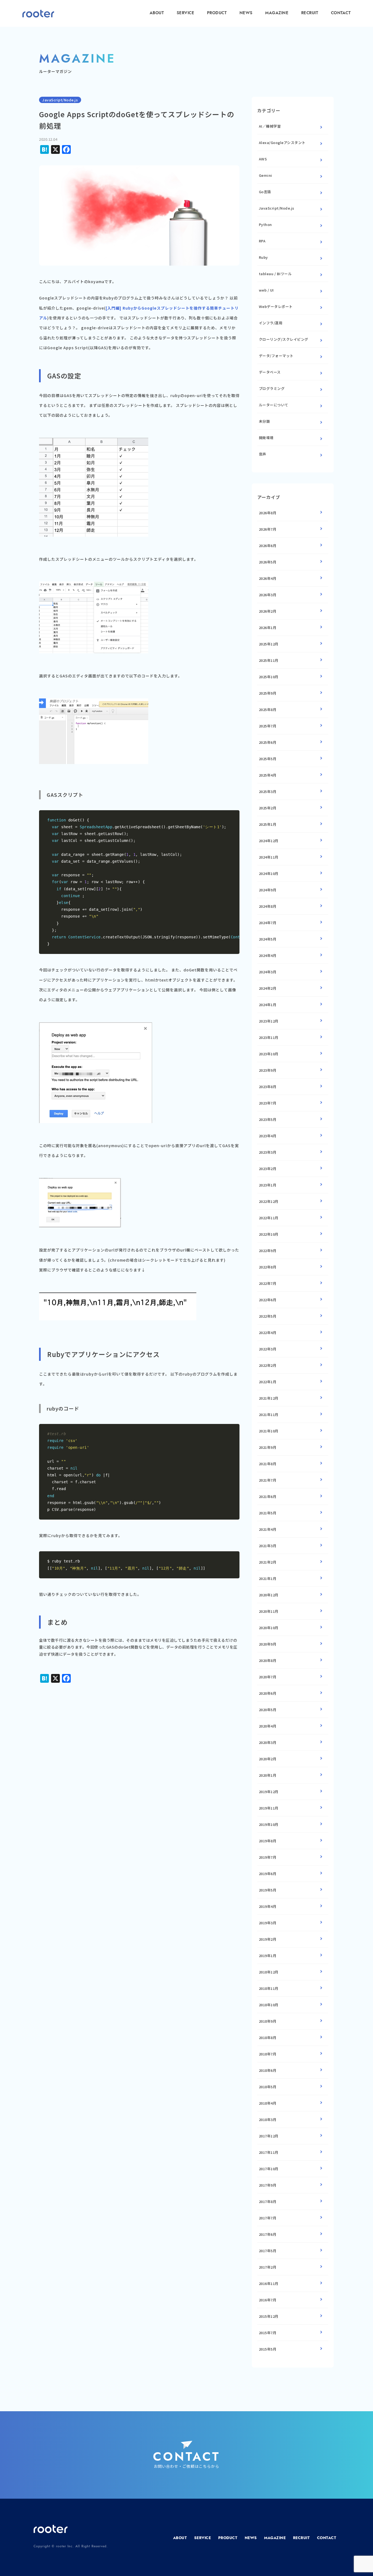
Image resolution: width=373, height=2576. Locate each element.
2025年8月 (268, 710)
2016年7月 (268, 2300)
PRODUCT (217, 13)
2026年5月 (268, 562)
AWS (263, 159)
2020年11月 (269, 1611)
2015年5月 (268, 2349)
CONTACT (341, 13)
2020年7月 (268, 1677)
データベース (270, 372)
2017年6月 (268, 2234)
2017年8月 (268, 2202)
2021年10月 (269, 1431)
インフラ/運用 (271, 323)
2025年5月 (268, 759)
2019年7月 (268, 1857)
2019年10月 (269, 1824)
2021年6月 (268, 1496)
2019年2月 (268, 1939)
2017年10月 (269, 2169)
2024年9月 (268, 890)
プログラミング (272, 388)
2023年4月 (268, 1136)
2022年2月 (268, 1365)
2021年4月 (268, 1529)
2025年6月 (268, 742)
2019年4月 (268, 1906)
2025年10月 (269, 677)
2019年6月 (268, 1874)
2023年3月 (268, 1152)
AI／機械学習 (270, 126)
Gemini (266, 175)
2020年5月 (268, 1710)
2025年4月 (268, 775)
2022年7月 (268, 1283)
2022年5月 (268, 1316)
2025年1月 (268, 824)
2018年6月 (268, 2070)
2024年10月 (269, 873)
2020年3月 (268, 1742)
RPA (262, 241)
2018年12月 (269, 1972)
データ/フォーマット (276, 356)
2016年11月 (269, 2283)
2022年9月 (268, 1251)
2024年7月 (268, 923)
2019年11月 (269, 1808)
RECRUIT (310, 13)
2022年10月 (269, 1234)
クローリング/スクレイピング (284, 339)
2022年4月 (268, 1333)
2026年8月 (268, 513)
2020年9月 (268, 1644)
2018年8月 (268, 2038)
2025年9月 (268, 693)
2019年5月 (268, 1890)
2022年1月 (268, 1382)
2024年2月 (268, 988)
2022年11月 (269, 1218)
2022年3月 (268, 1349)
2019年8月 (268, 1841)
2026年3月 (268, 595)
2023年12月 (269, 1021)
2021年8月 (268, 1464)
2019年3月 (268, 1923)
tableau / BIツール (275, 274)
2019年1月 (268, 1956)
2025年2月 (268, 808)
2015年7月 (268, 2333)
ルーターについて (274, 405)
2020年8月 (268, 1660)
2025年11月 (269, 660)
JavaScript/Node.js (277, 208)
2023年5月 (268, 1119)
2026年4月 (268, 578)
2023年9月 (268, 1070)
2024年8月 (268, 906)
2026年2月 (268, 611)
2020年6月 (268, 1693)
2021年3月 (268, 1546)
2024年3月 (268, 972)
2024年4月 (268, 955)
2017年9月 (268, 2185)
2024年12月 (269, 841)
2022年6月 (268, 1300)
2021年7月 (268, 1480)
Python (265, 224)
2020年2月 (268, 1759)
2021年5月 (268, 1513)
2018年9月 (268, 2021)
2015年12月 (269, 2316)
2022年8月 (268, 1267)
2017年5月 (268, 2251)
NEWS (246, 13)
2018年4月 (268, 2103)
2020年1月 (268, 1775)
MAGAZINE (277, 13)
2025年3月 (268, 791)
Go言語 (265, 192)
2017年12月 (269, 2136)
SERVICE (186, 13)
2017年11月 (269, 2152)
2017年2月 (268, 2267)
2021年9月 (268, 1447)
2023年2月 (268, 1169)
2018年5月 (268, 2087)
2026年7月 (268, 529)
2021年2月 (268, 1562)
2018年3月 (268, 2120)
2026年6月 (268, 546)
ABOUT (157, 13)
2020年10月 (269, 1628)
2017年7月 (268, 2218)
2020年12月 (269, 1595)
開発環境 (266, 438)
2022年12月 (269, 1201)
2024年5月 (268, 939)
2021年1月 (268, 1578)
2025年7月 (268, 726)
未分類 (264, 421)
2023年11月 (269, 1037)
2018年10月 (269, 2005)
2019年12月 (269, 1792)
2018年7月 (268, 2054)
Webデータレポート (276, 306)
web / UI (266, 290)
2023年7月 (268, 1103)
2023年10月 (269, 1054)
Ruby (263, 257)
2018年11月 (269, 1988)
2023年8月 (268, 1087)
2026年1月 (268, 628)
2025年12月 (269, 644)
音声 (263, 454)
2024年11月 (269, 857)
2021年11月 (269, 1415)
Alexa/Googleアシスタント (282, 143)
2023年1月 (268, 1185)
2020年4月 (268, 1726)
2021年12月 (269, 1398)
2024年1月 (268, 1005)
